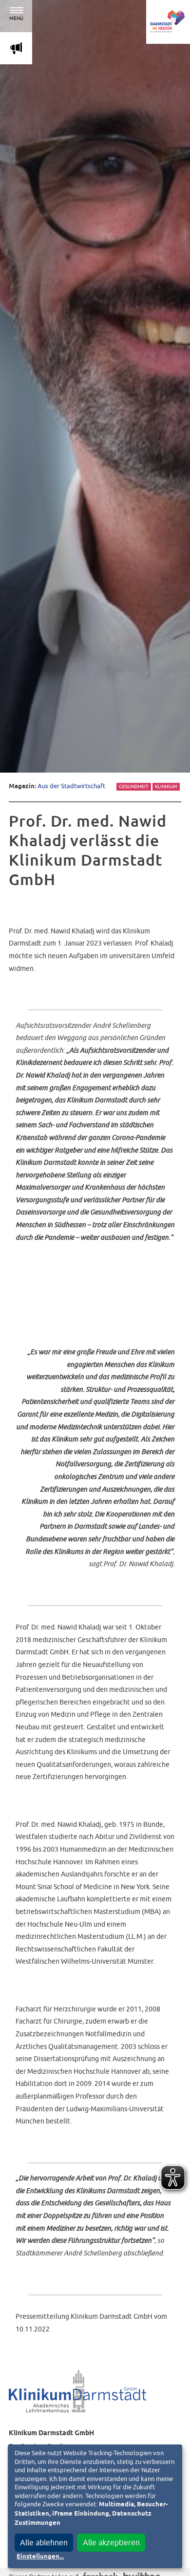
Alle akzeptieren (111, 2542)
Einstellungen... (40, 2557)
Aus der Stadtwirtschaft (71, 786)
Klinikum (166, 786)
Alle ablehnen (44, 2542)
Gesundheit (134, 786)
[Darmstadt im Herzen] (168, 22)
